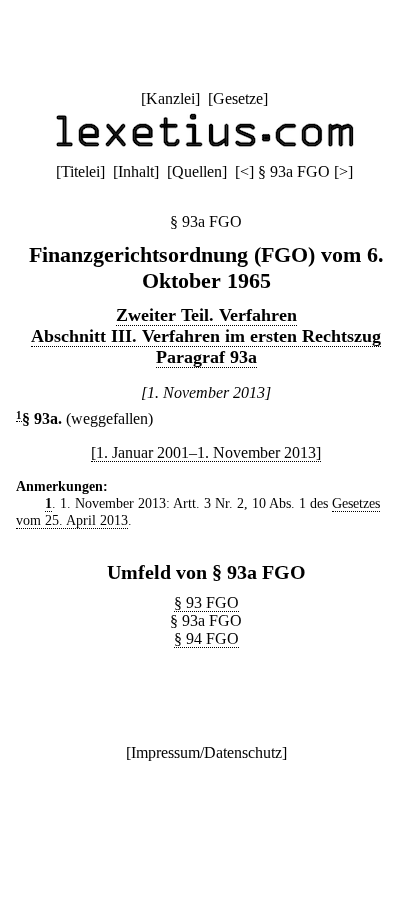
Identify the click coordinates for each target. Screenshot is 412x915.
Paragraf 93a (206, 357)
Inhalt (136, 171)
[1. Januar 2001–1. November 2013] (206, 452)
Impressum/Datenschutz (206, 752)
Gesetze (238, 98)
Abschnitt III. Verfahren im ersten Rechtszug (206, 336)
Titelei (80, 171)
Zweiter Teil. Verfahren (206, 315)
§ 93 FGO (206, 602)
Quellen (197, 171)
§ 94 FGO (206, 638)
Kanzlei (170, 98)
